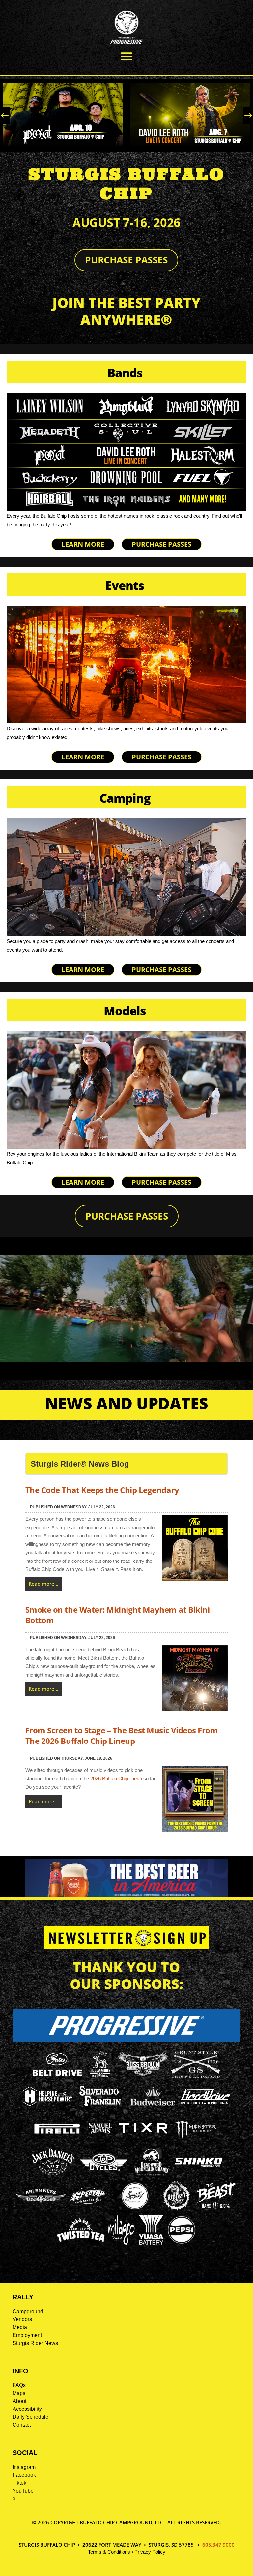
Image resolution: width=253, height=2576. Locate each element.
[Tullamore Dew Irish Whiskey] (100, 2077)
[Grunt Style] (196, 2076)
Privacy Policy (150, 2552)
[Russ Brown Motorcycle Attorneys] (143, 2075)
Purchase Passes (126, 260)
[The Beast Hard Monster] (215, 2209)
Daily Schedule (30, 2417)
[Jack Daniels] (53, 2175)
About (19, 2401)
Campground (28, 2311)
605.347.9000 (218, 2545)
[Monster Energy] (196, 2139)
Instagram (24, 2467)
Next (246, 116)
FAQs (19, 2385)
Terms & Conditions (109, 2552)
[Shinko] (198, 2167)
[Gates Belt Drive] (57, 2074)
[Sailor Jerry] (135, 2208)
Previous (7, 116)
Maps (19, 2393)
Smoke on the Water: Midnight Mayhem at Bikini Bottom (117, 1615)
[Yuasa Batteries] (151, 2243)
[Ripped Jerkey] (177, 2209)
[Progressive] (126, 2040)
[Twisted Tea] (81, 2243)
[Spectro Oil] (88, 2209)
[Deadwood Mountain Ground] (151, 2175)
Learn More (83, 544)
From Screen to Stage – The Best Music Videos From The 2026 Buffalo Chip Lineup (122, 1735)
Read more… (43, 1584)
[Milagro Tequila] (122, 2243)
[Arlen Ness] (41, 2208)
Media (20, 2327)
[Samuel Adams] (100, 2141)
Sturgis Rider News (35, 2343)
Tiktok (19, 2483)
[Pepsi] (182, 2243)
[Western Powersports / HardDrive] (206, 2102)
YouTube (23, 2491)
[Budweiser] (153, 2108)
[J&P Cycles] (104, 2174)
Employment (27, 2335)
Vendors (22, 2319)
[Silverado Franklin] (100, 2107)
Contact (22, 2425)
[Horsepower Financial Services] (47, 2104)
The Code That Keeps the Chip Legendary (102, 1490)
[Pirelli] (57, 2134)
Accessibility (27, 2409)
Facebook (24, 2475)
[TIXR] (143, 2141)
